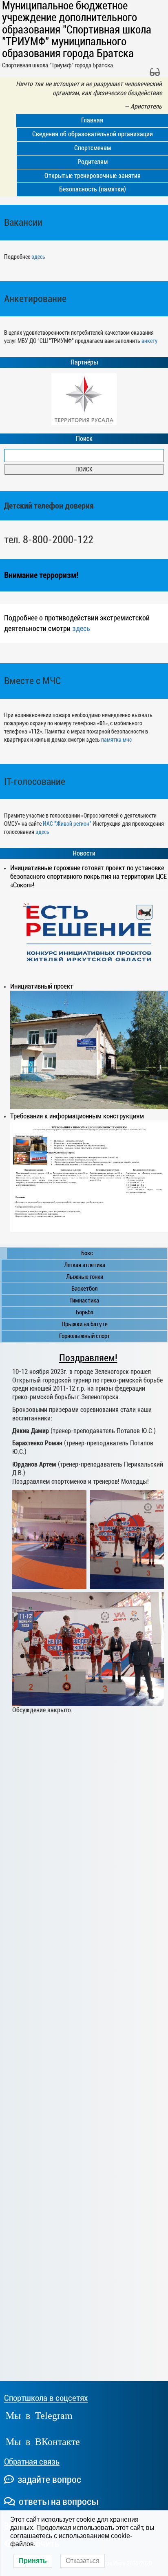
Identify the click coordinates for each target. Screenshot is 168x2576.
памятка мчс (116, 740)
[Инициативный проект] (89, 1050)
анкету (149, 341)
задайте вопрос (48, 2480)
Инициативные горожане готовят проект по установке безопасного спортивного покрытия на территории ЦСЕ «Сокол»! (88, 876)
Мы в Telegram (39, 2415)
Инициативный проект (42, 986)
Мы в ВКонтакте (43, 2441)
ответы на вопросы (57, 2502)
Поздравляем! (88, 1358)
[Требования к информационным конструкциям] (89, 1176)
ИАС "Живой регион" (67, 824)
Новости (84, 853)
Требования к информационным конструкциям (77, 1116)
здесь (38, 257)
